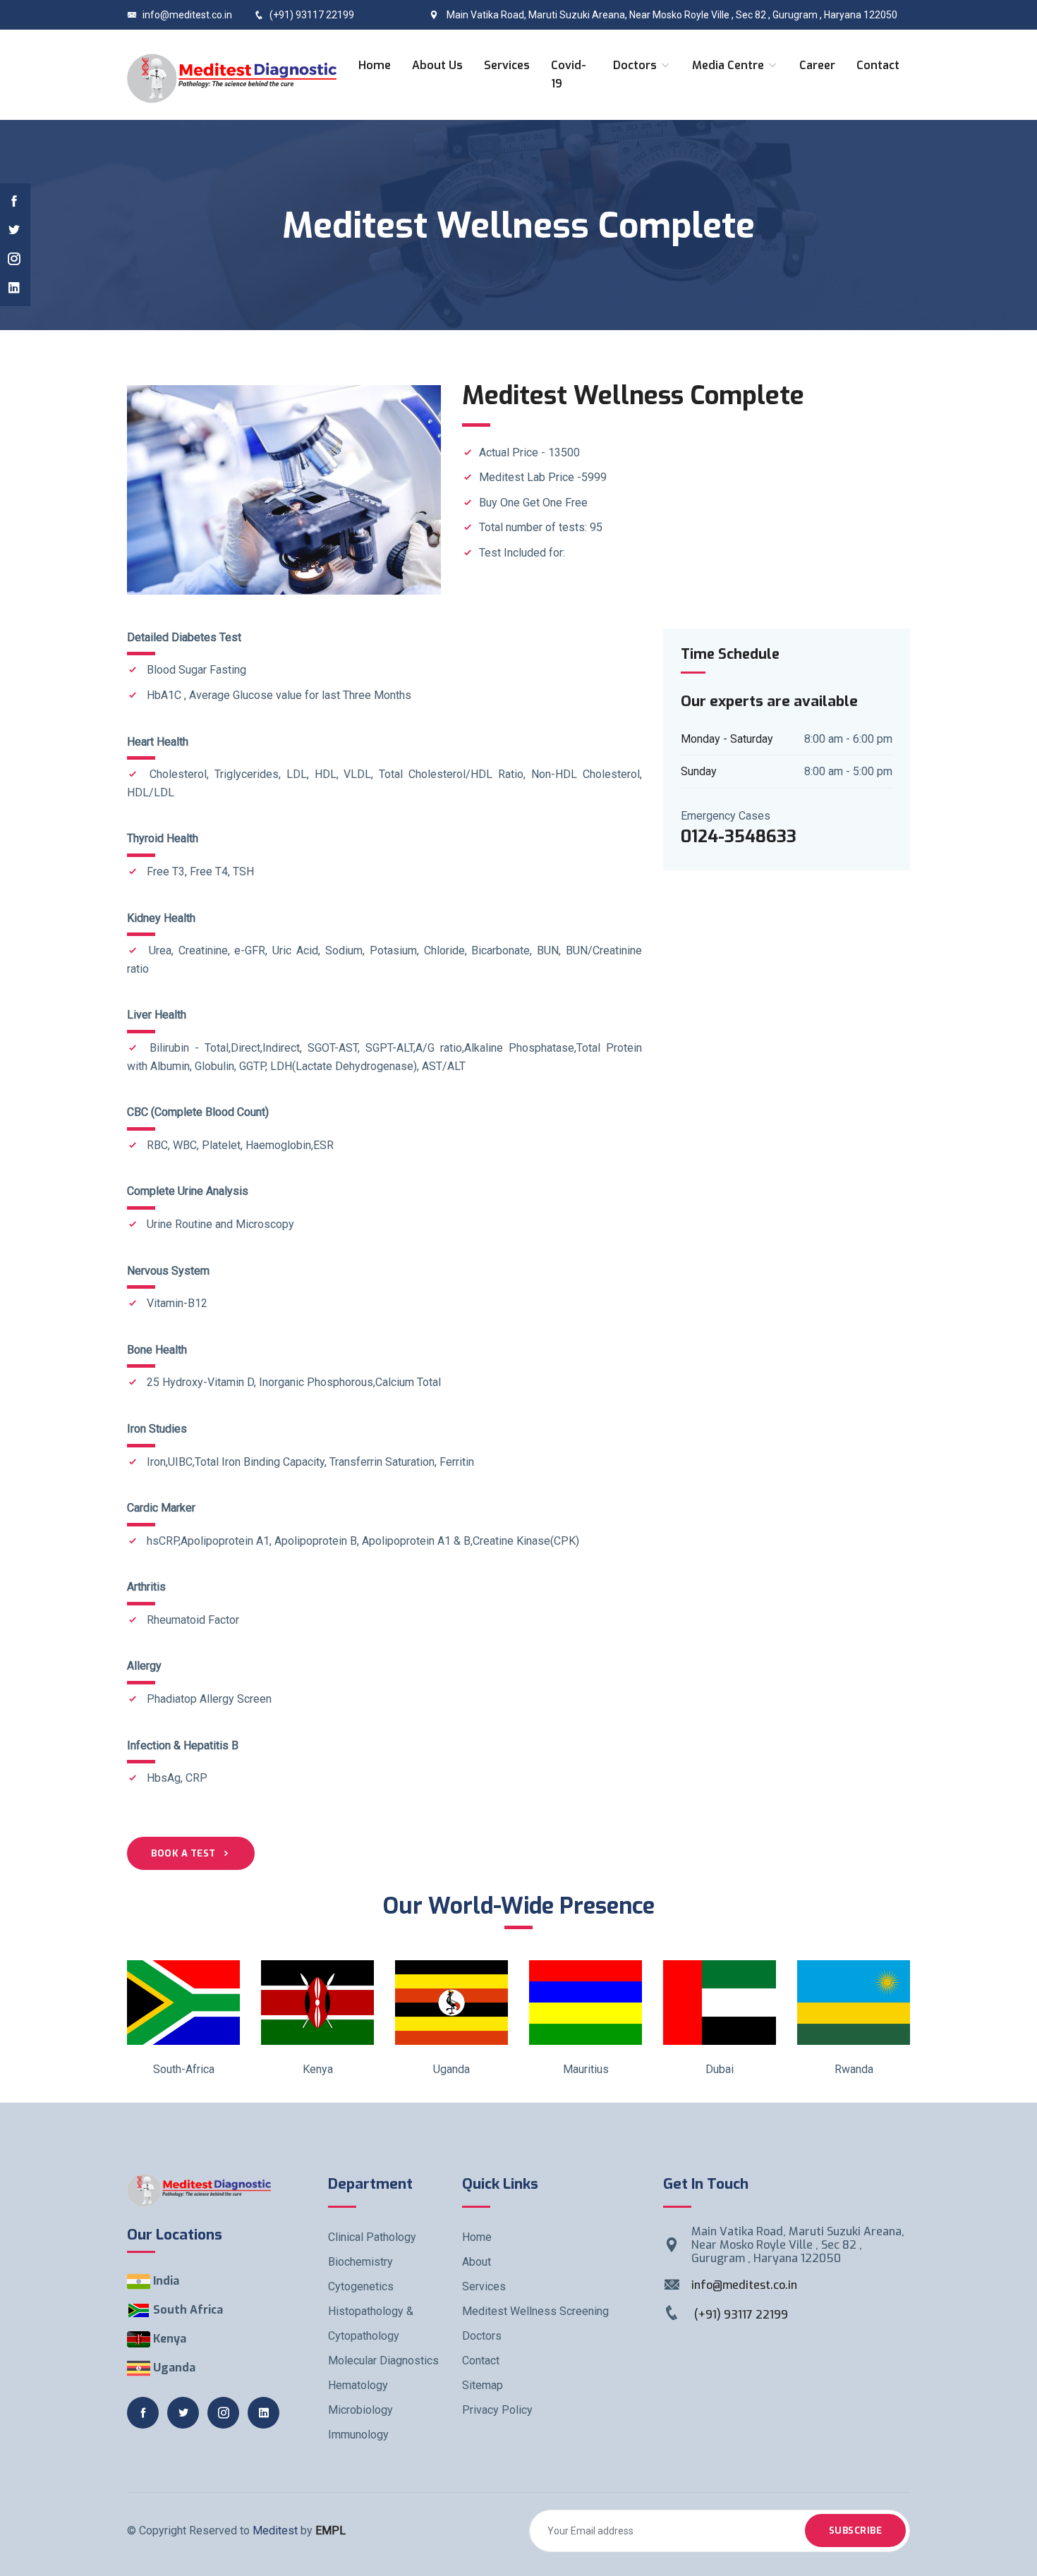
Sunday (699, 771)
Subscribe (856, 2531)
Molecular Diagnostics (383, 2361)
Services (507, 65)
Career (817, 65)
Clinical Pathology (372, 2237)
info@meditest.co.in (187, 15)
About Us (437, 65)
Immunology (358, 2435)
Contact (878, 65)
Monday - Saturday (727, 739)
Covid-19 (569, 74)
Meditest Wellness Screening (535, 2311)
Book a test (183, 1853)
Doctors (636, 65)
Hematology (358, 2385)
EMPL (330, 2531)
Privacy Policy (497, 2410)
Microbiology (360, 2410)
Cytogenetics (361, 2286)
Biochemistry (360, 2262)
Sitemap (483, 2385)
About (477, 2262)
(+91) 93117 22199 (312, 15)
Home (375, 65)
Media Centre (729, 65)
